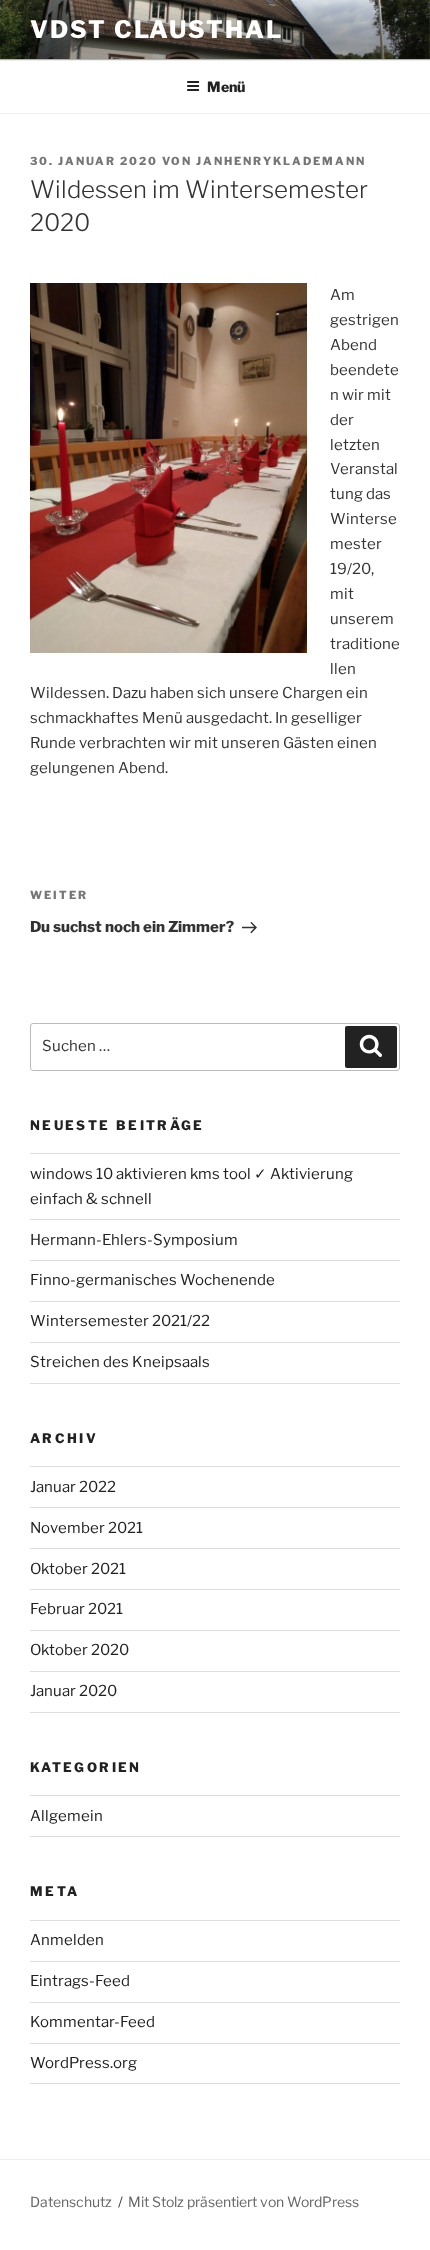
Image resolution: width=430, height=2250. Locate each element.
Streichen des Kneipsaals (120, 1362)
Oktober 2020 (79, 1650)
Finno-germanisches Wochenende (152, 1280)
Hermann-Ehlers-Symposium (134, 1240)
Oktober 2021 (78, 1569)
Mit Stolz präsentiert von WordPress (243, 2201)
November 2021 (86, 1528)
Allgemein (66, 1816)
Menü (226, 86)
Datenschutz (71, 2201)
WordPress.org (83, 2063)
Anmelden (67, 1940)
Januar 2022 (73, 1487)
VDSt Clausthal (156, 29)
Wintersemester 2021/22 (120, 1321)
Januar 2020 (73, 1691)
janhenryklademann (281, 161)
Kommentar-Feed (92, 2022)
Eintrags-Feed (80, 1981)
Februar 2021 (76, 1609)
